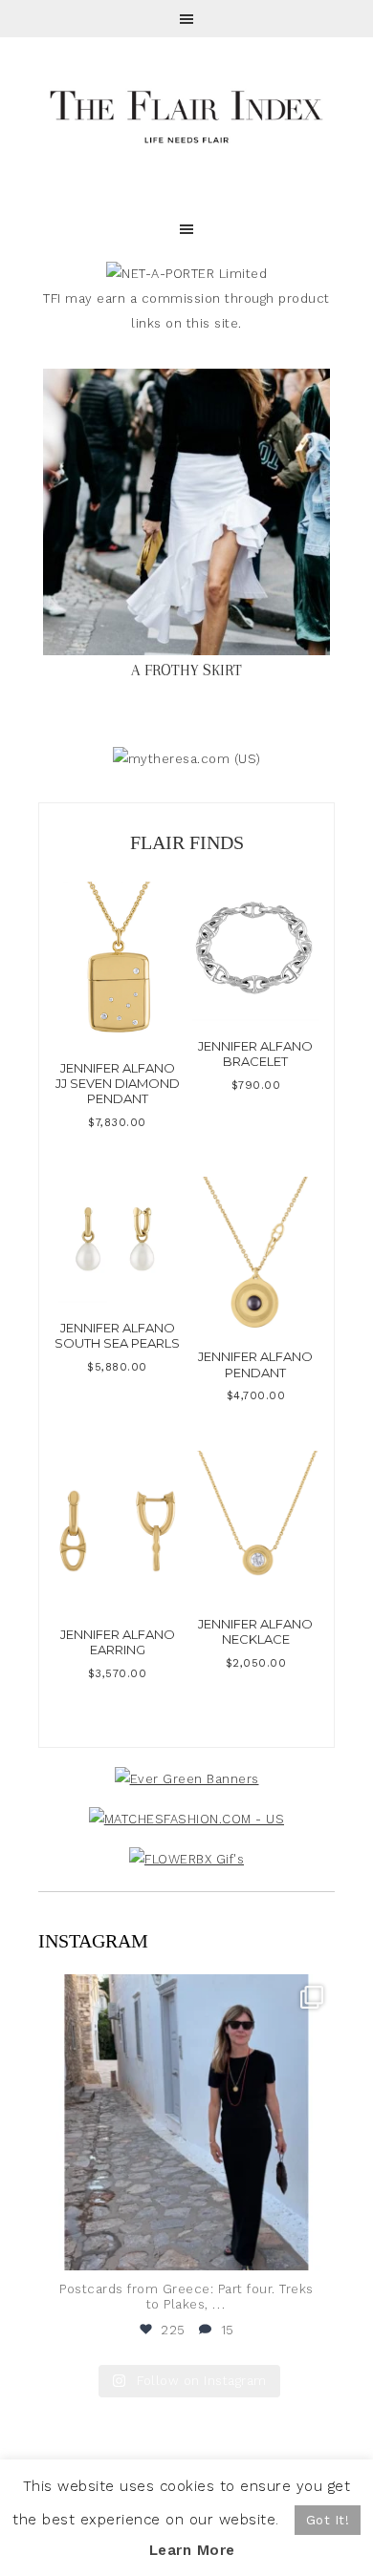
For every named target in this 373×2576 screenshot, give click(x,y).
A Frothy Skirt (186, 670)
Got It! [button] (328, 2520)
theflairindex (184, 1992)
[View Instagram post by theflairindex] (316, 2247)
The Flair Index (186, 115)
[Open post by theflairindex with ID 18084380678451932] (186, 2122)
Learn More (192, 2550)
